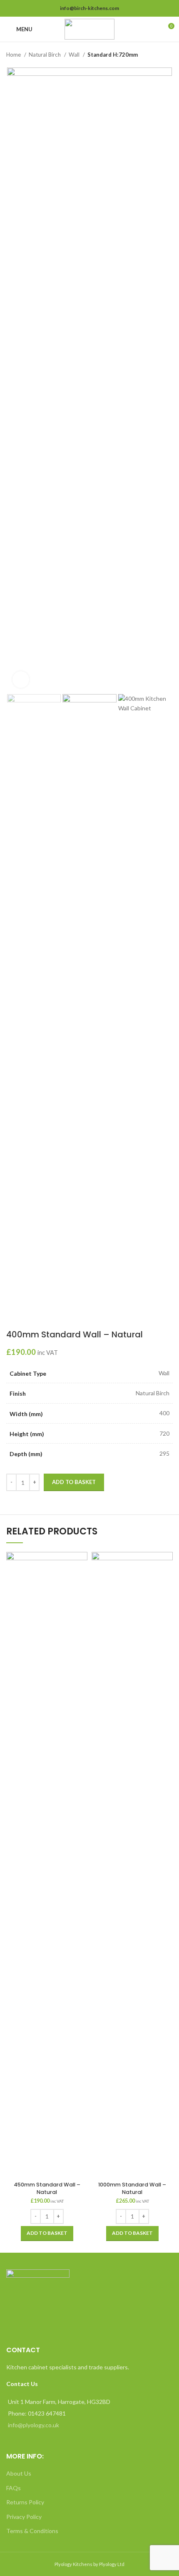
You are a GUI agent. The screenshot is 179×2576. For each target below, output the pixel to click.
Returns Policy (25, 2502)
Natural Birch (45, 55)
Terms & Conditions (32, 2531)
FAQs (14, 2488)
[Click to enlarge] (21, 680)
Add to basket (74, 1482)
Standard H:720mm (113, 55)
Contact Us (22, 2384)
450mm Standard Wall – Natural (47, 2188)
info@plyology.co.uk (34, 2425)
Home (14, 55)
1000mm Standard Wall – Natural (132, 2188)
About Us (19, 2473)
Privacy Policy (24, 2517)
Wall (75, 55)
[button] (47, 2234)
